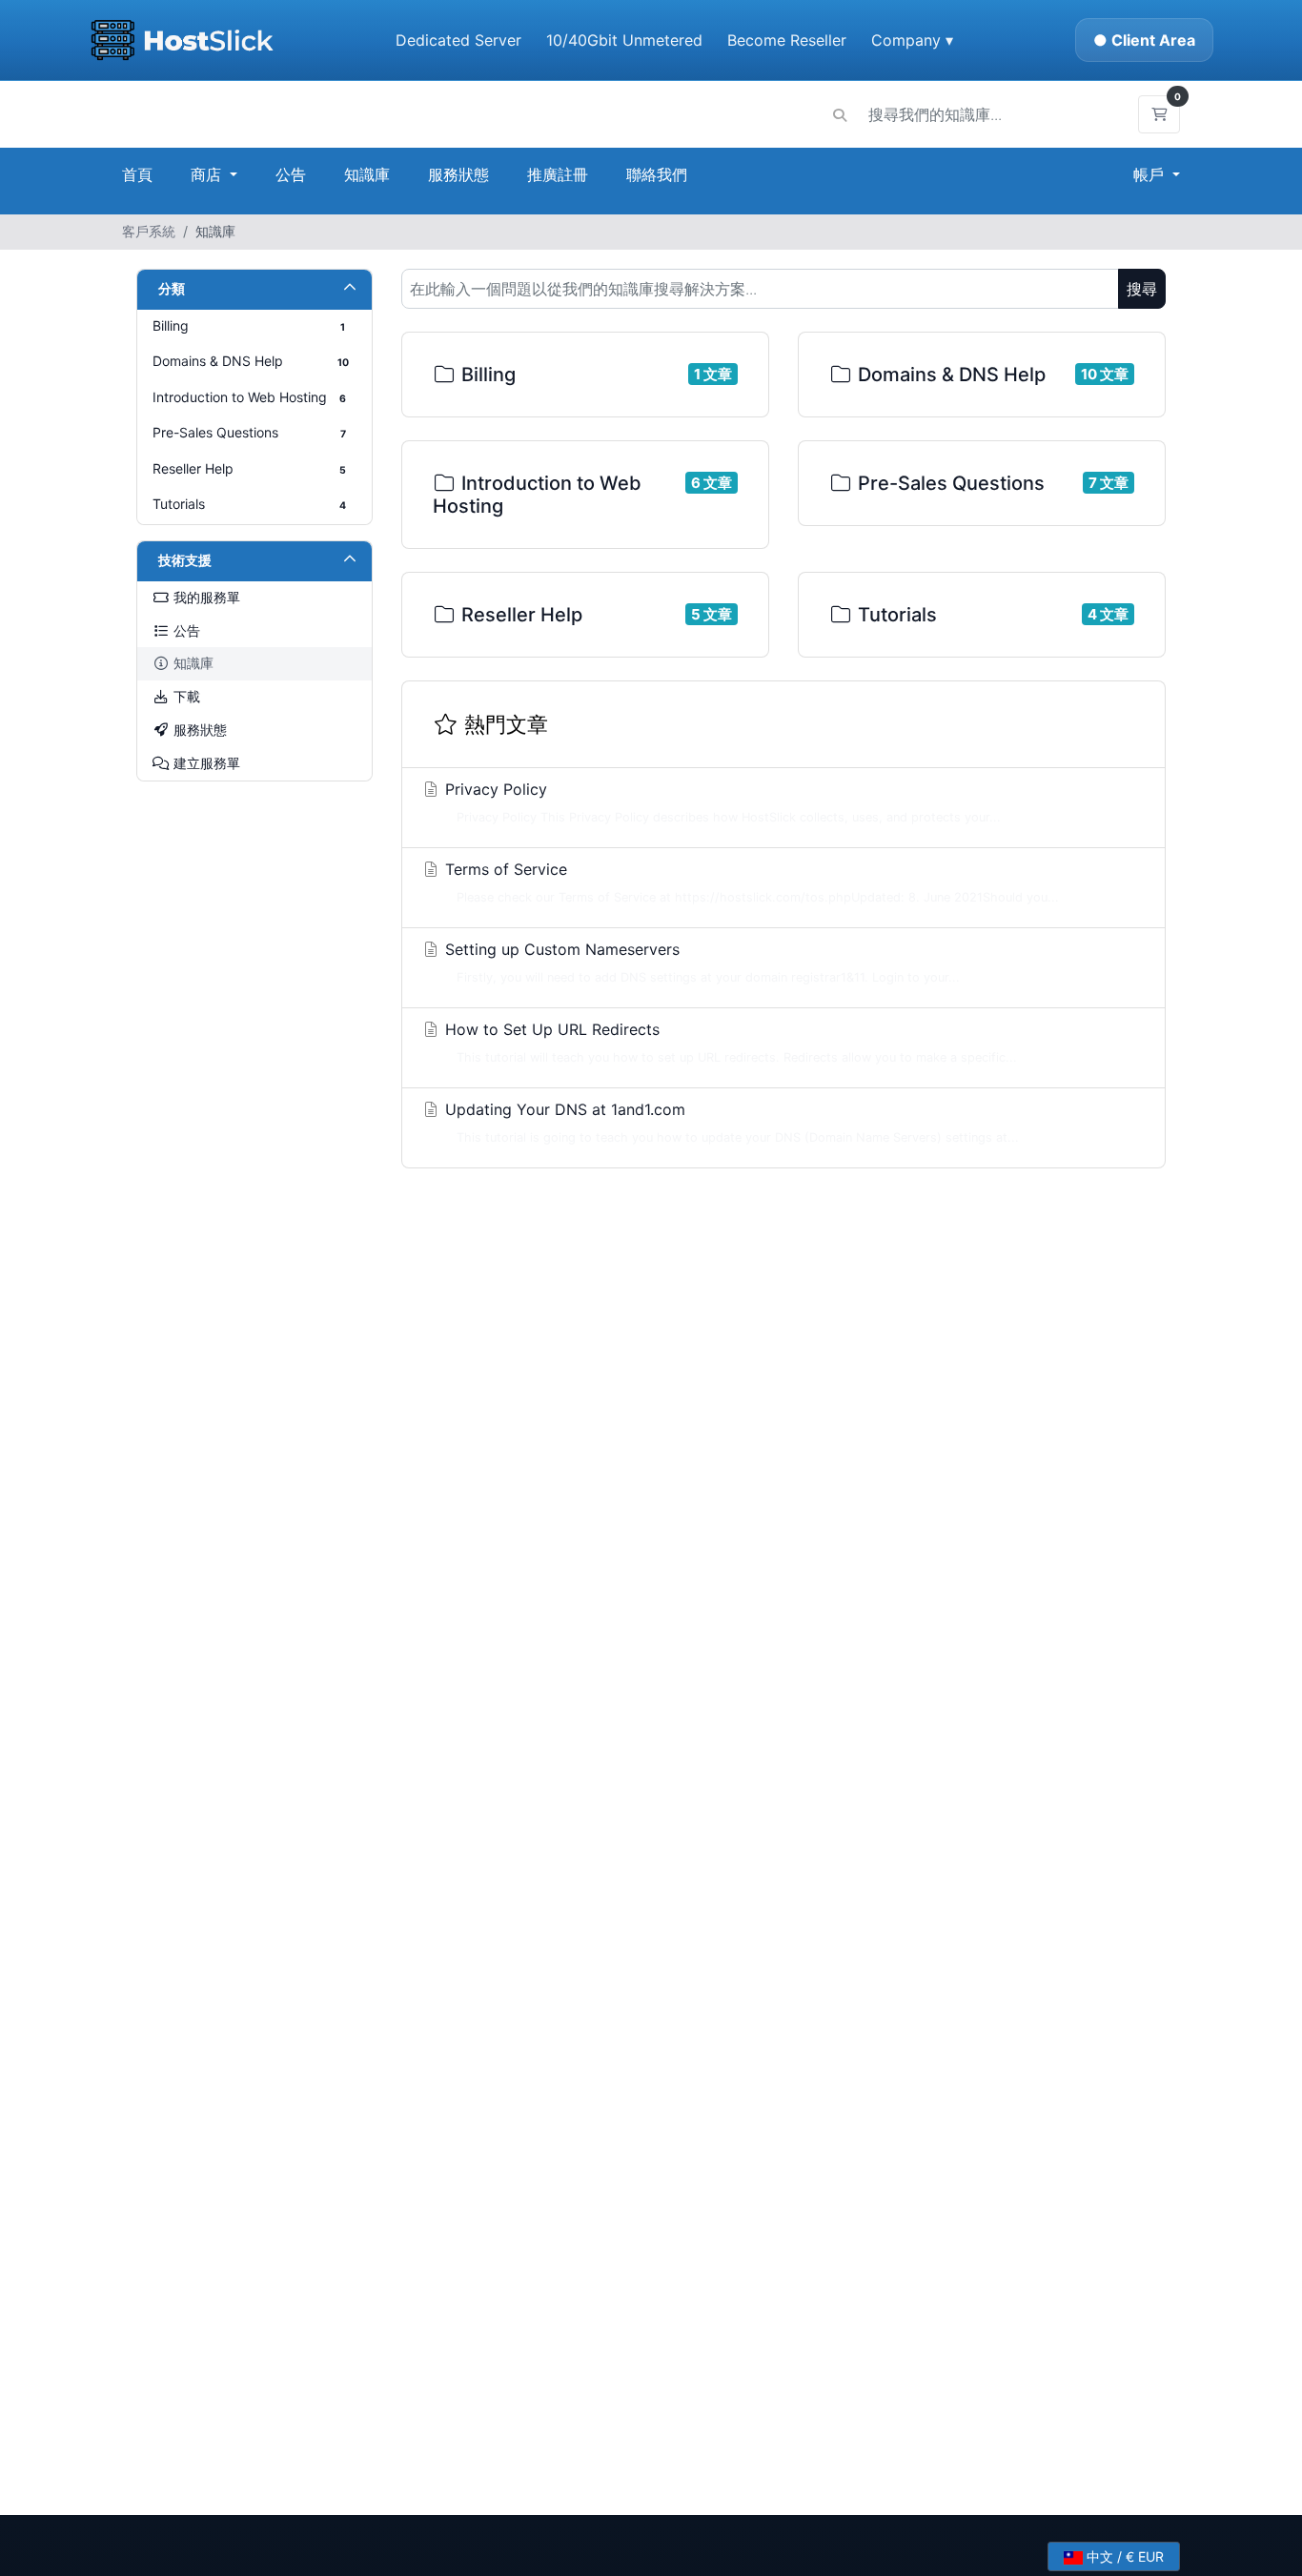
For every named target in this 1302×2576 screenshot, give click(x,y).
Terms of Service (750, 882)
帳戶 (1151, 174)
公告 (291, 174)
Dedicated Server (458, 40)
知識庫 (367, 174)
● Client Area (1144, 40)
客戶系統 (149, 231)
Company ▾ (912, 40)
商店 (208, 174)
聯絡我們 (657, 174)
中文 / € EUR (1123, 2556)
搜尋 (1142, 289)
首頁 (137, 174)
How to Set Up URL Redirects (729, 1042)
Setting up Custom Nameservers (700, 962)
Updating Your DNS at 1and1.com (730, 1122)
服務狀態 (458, 174)
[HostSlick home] (182, 40)
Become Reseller (787, 40)
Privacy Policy (721, 802)
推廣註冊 (558, 174)
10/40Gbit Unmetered (624, 40)
